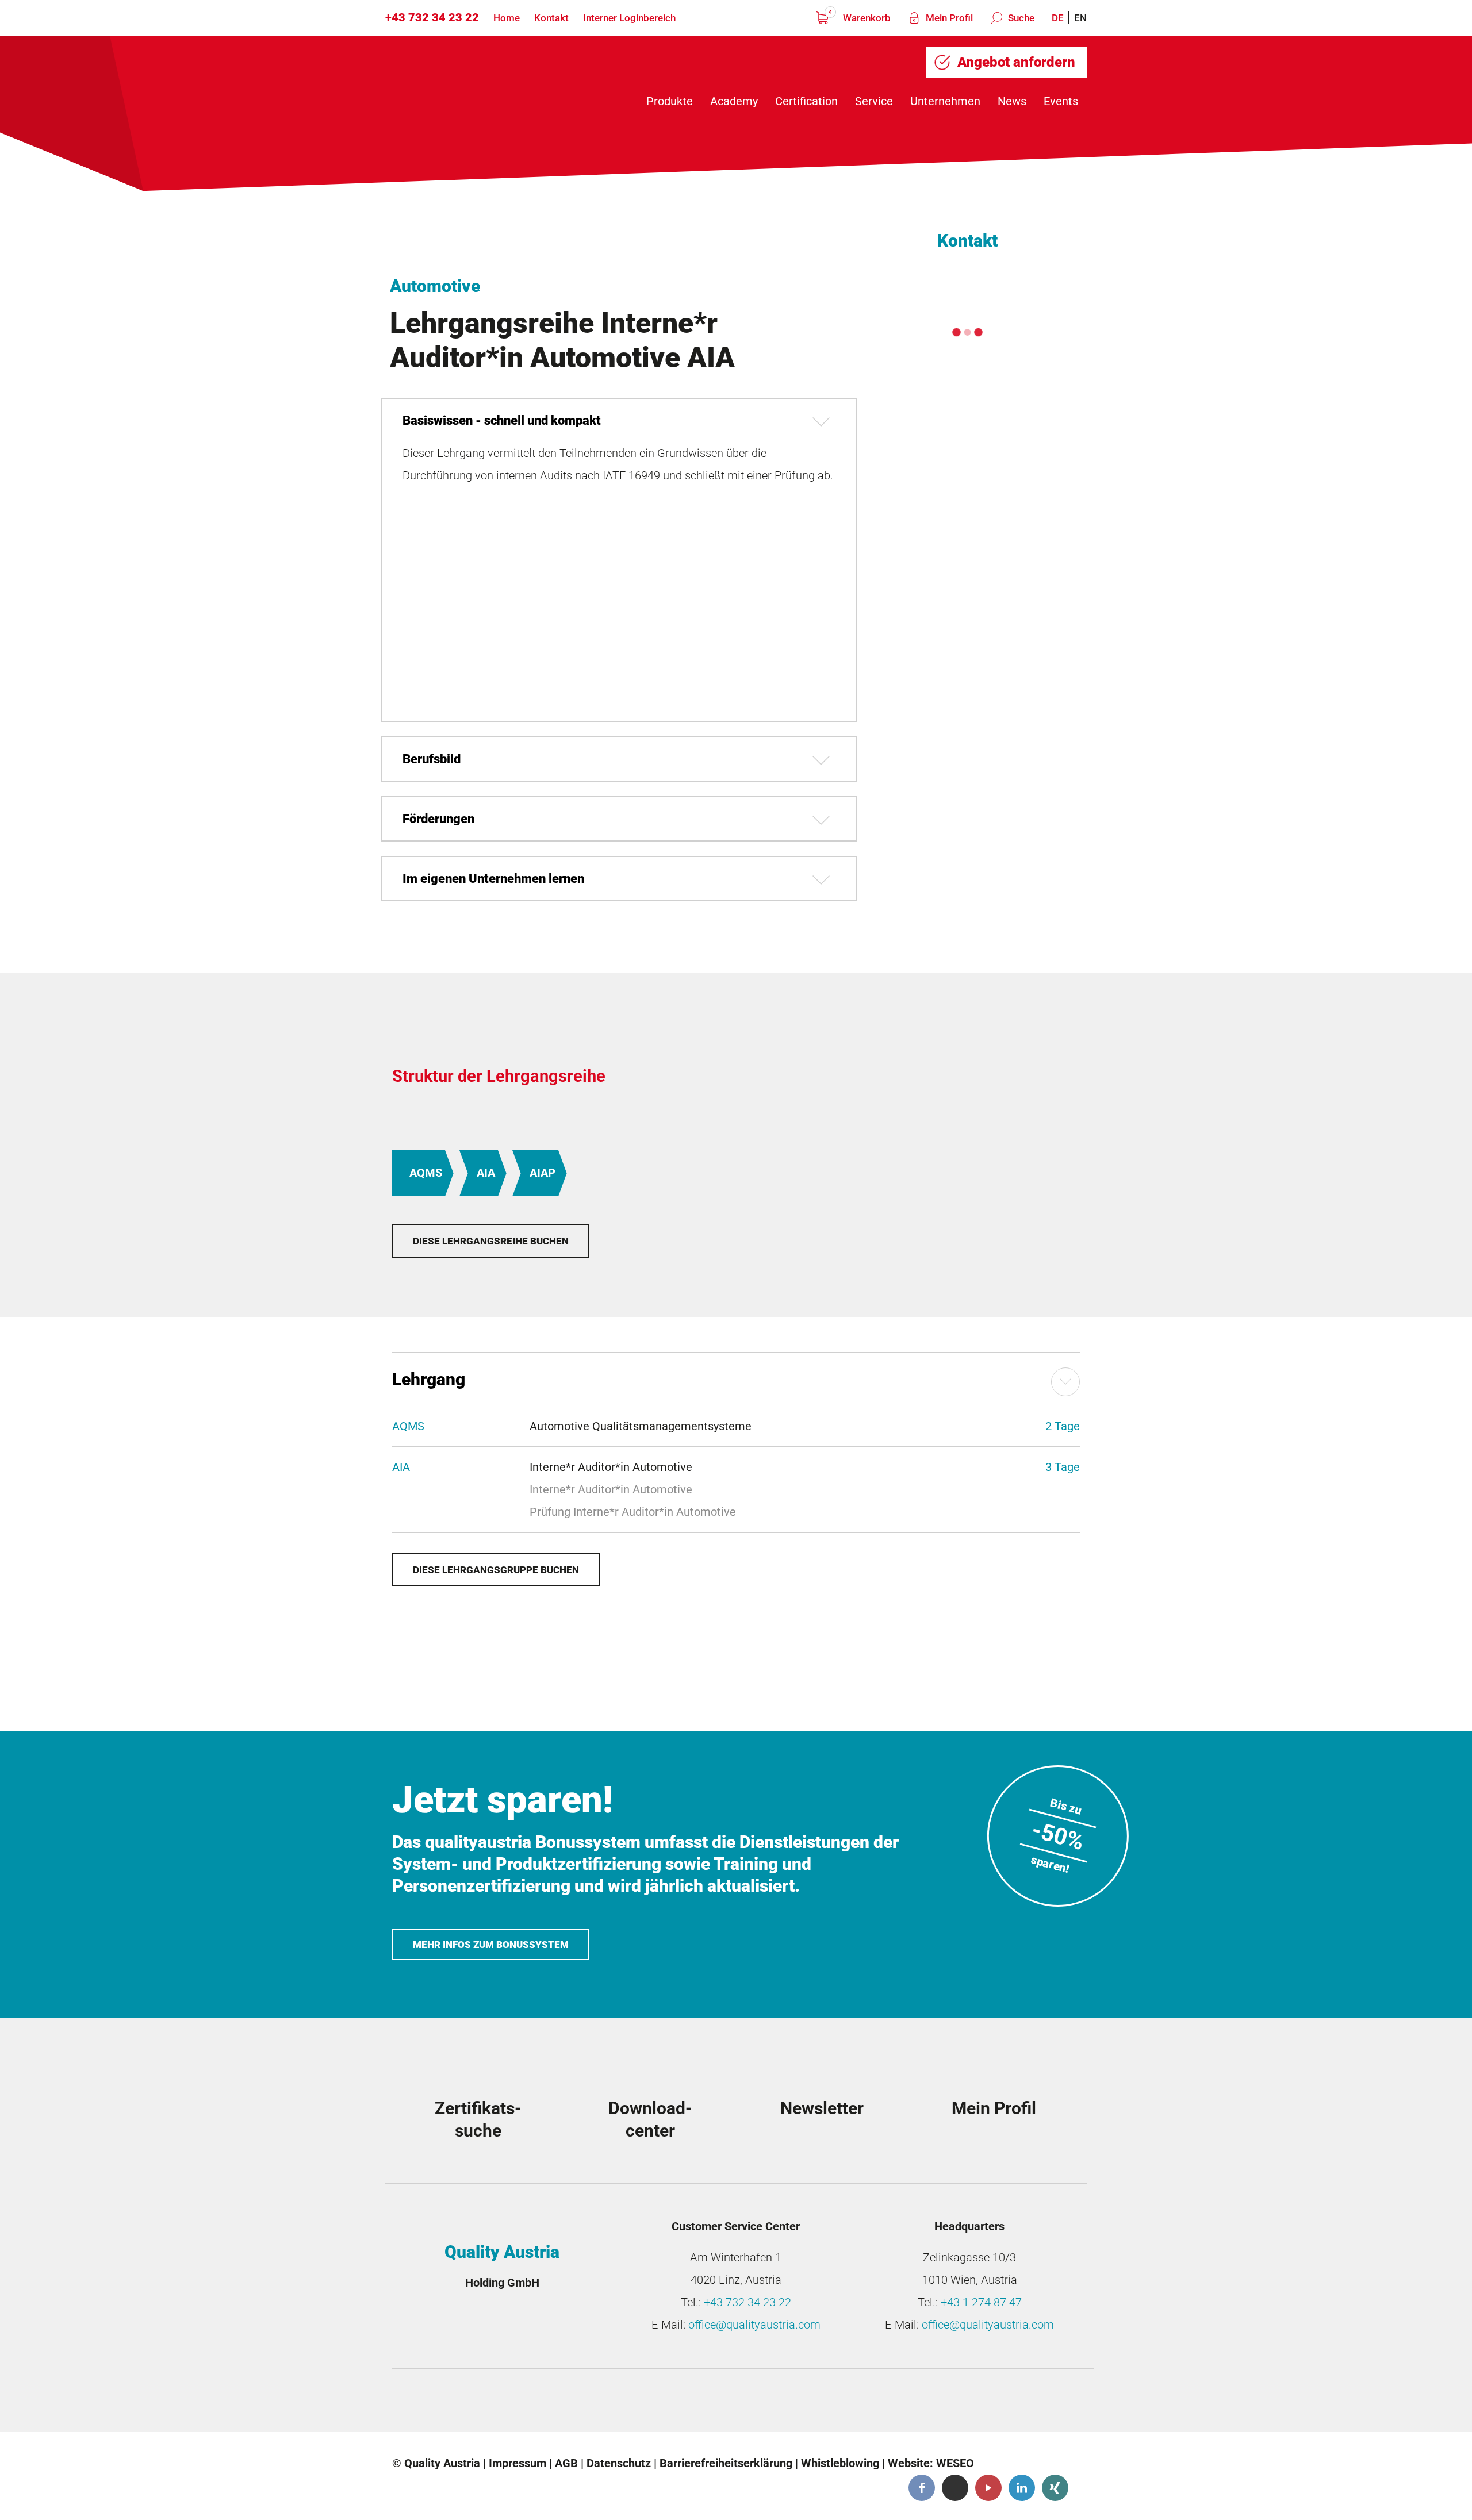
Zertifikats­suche (478, 2120)
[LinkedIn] (1022, 2488)
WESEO (955, 2463)
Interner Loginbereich (629, 18)
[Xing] (1055, 2488)
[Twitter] (955, 2488)
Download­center (650, 2120)
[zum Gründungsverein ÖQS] (830, 2403)
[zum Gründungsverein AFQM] (482, 2403)
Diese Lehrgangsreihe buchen (491, 1241)
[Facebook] (922, 2488)
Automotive (435, 286)
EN (1080, 18)
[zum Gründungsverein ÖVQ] (1003, 2403)
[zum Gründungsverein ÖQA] (656, 2403)
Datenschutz (619, 2463)
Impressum (517, 2463)
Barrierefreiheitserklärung (726, 2463)
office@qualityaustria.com (754, 2325)
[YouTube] (988, 2488)
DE (1058, 18)
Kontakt (551, 18)
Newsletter (822, 2108)
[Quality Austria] (482, 81)
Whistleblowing (840, 2463)
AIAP (543, 1173)
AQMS (426, 1173)
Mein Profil (948, 18)
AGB (566, 2463)
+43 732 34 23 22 (432, 17)
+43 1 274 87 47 (981, 2302)
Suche (1020, 18)
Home (507, 18)
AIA (486, 1173)
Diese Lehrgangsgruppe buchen (496, 1570)
